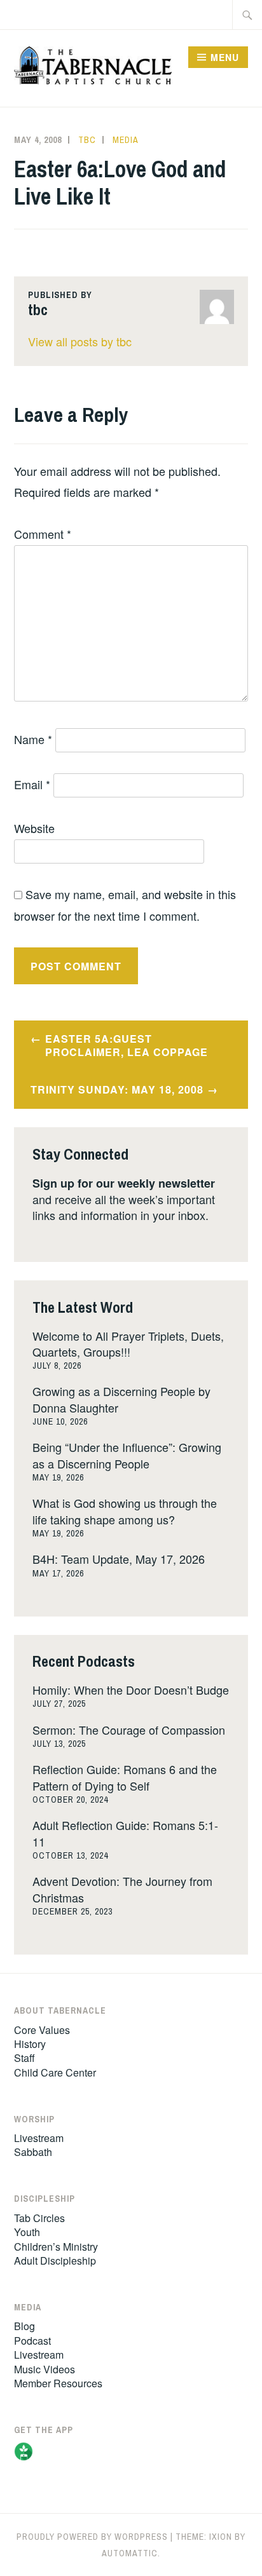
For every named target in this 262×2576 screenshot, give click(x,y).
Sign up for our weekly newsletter (124, 1183)
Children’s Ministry (56, 2247)
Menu (225, 57)
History (30, 2044)
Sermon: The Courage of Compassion (129, 1730)
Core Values (42, 2030)
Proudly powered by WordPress (92, 2537)
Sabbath (33, 2152)
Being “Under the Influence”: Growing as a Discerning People (127, 1455)
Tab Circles (39, 2218)
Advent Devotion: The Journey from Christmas (122, 1889)
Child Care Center (55, 2072)
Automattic (130, 2553)
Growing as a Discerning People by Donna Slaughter (121, 1399)
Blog (24, 2326)
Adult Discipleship (55, 2261)
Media (126, 140)
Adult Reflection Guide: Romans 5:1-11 (125, 1833)
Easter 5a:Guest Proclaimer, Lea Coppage (127, 1045)
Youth (27, 2232)
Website (34, 828)
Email (32, 784)
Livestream (39, 2138)
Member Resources (58, 2383)
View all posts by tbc (80, 341)
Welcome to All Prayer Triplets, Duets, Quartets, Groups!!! (128, 1344)
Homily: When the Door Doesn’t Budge (131, 1690)
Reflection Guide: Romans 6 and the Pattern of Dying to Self (125, 1777)
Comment (43, 534)
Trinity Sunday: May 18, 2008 (117, 1089)
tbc (87, 140)
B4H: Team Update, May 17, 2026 (119, 1559)
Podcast (32, 2341)
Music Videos (45, 2369)
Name (33, 739)
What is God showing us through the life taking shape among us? (125, 1511)
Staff (24, 2058)
